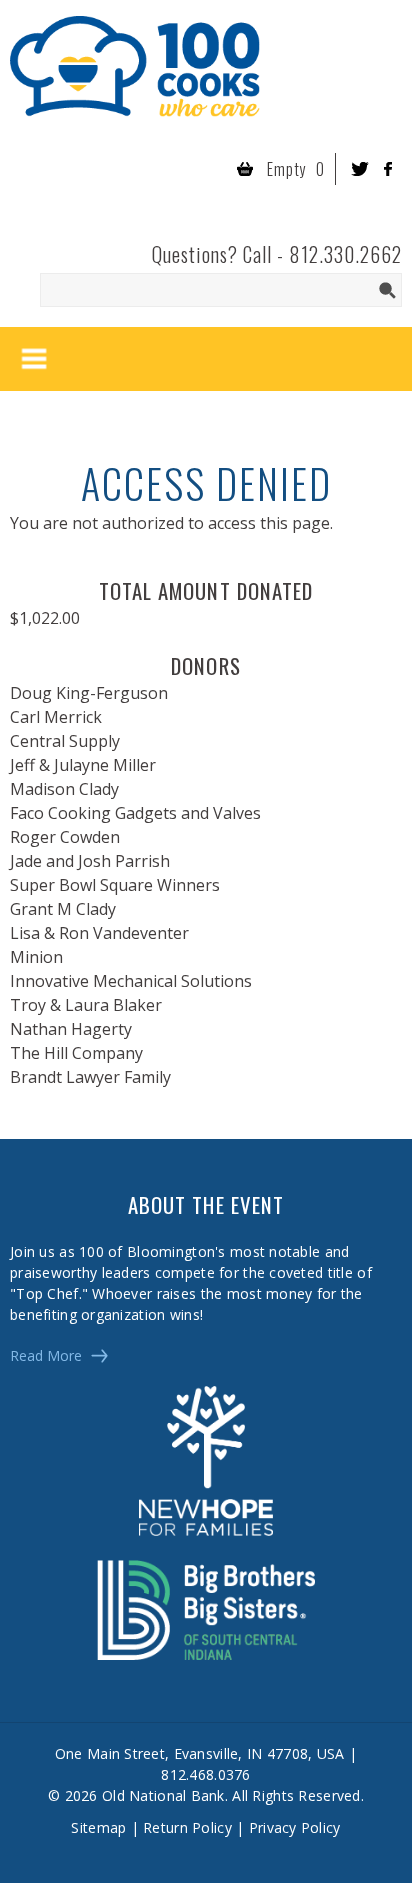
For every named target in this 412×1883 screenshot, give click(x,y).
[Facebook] (388, 169)
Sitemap (98, 1827)
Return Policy (187, 1827)
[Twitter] (360, 169)
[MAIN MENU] (34, 359)
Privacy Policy (295, 1827)
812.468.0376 (205, 1774)
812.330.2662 (345, 254)
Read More (46, 1355)
